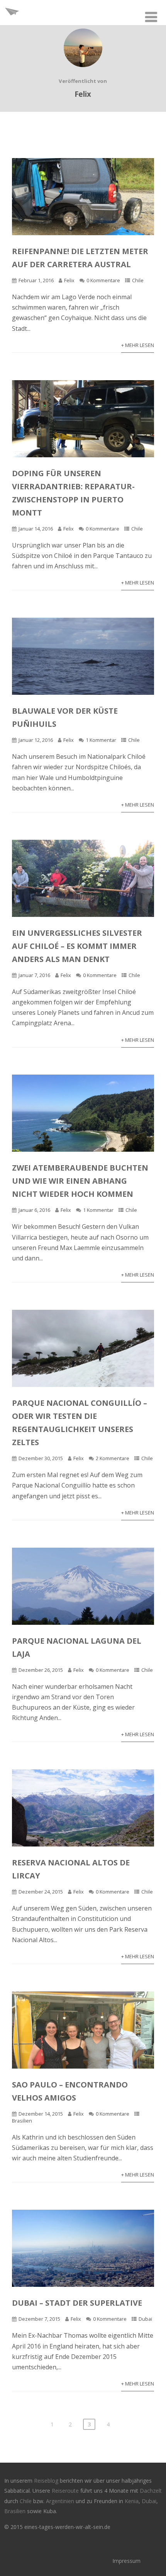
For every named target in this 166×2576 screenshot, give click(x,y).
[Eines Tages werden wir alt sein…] (12, 21)
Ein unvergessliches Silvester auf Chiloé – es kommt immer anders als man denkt (77, 946)
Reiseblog (47, 2481)
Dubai (145, 2319)
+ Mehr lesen (138, 345)
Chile (138, 280)
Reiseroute (66, 2491)
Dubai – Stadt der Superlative (77, 2303)
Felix (69, 280)
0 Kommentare (103, 280)
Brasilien (22, 2121)
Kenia (132, 2501)
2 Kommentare (113, 1458)
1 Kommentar (101, 740)
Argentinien (60, 2501)
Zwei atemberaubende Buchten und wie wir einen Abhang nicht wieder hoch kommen (80, 1181)
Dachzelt (151, 2491)
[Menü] (151, 17)
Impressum (126, 2561)
